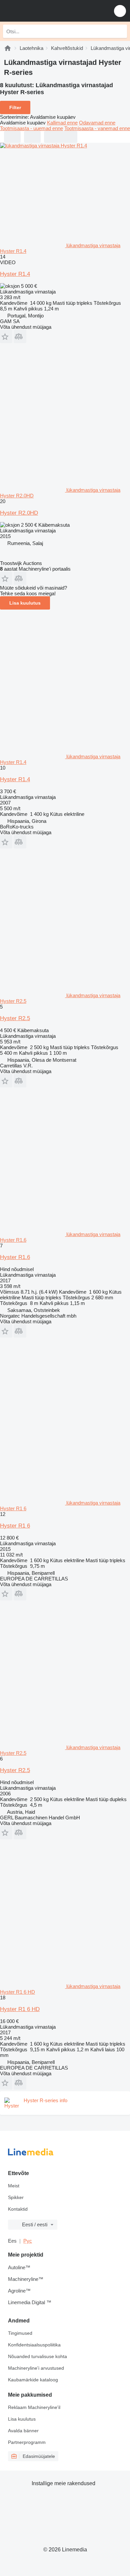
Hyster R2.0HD (19, 513)
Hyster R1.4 (15, 274)
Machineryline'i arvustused (36, 2368)
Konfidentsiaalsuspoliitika (34, 2345)
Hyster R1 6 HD (20, 2009)
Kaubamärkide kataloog (33, 2380)
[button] (120, 11)
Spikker (16, 2197)
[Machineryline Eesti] (46, 11)
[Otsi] (120, 31)
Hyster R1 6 (15, 1526)
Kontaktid (18, 2209)
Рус (28, 2241)
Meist (14, 2186)
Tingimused (20, 2333)
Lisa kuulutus (25, 603)
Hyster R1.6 (15, 1257)
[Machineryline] (8, 48)
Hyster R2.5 (15, 1018)
